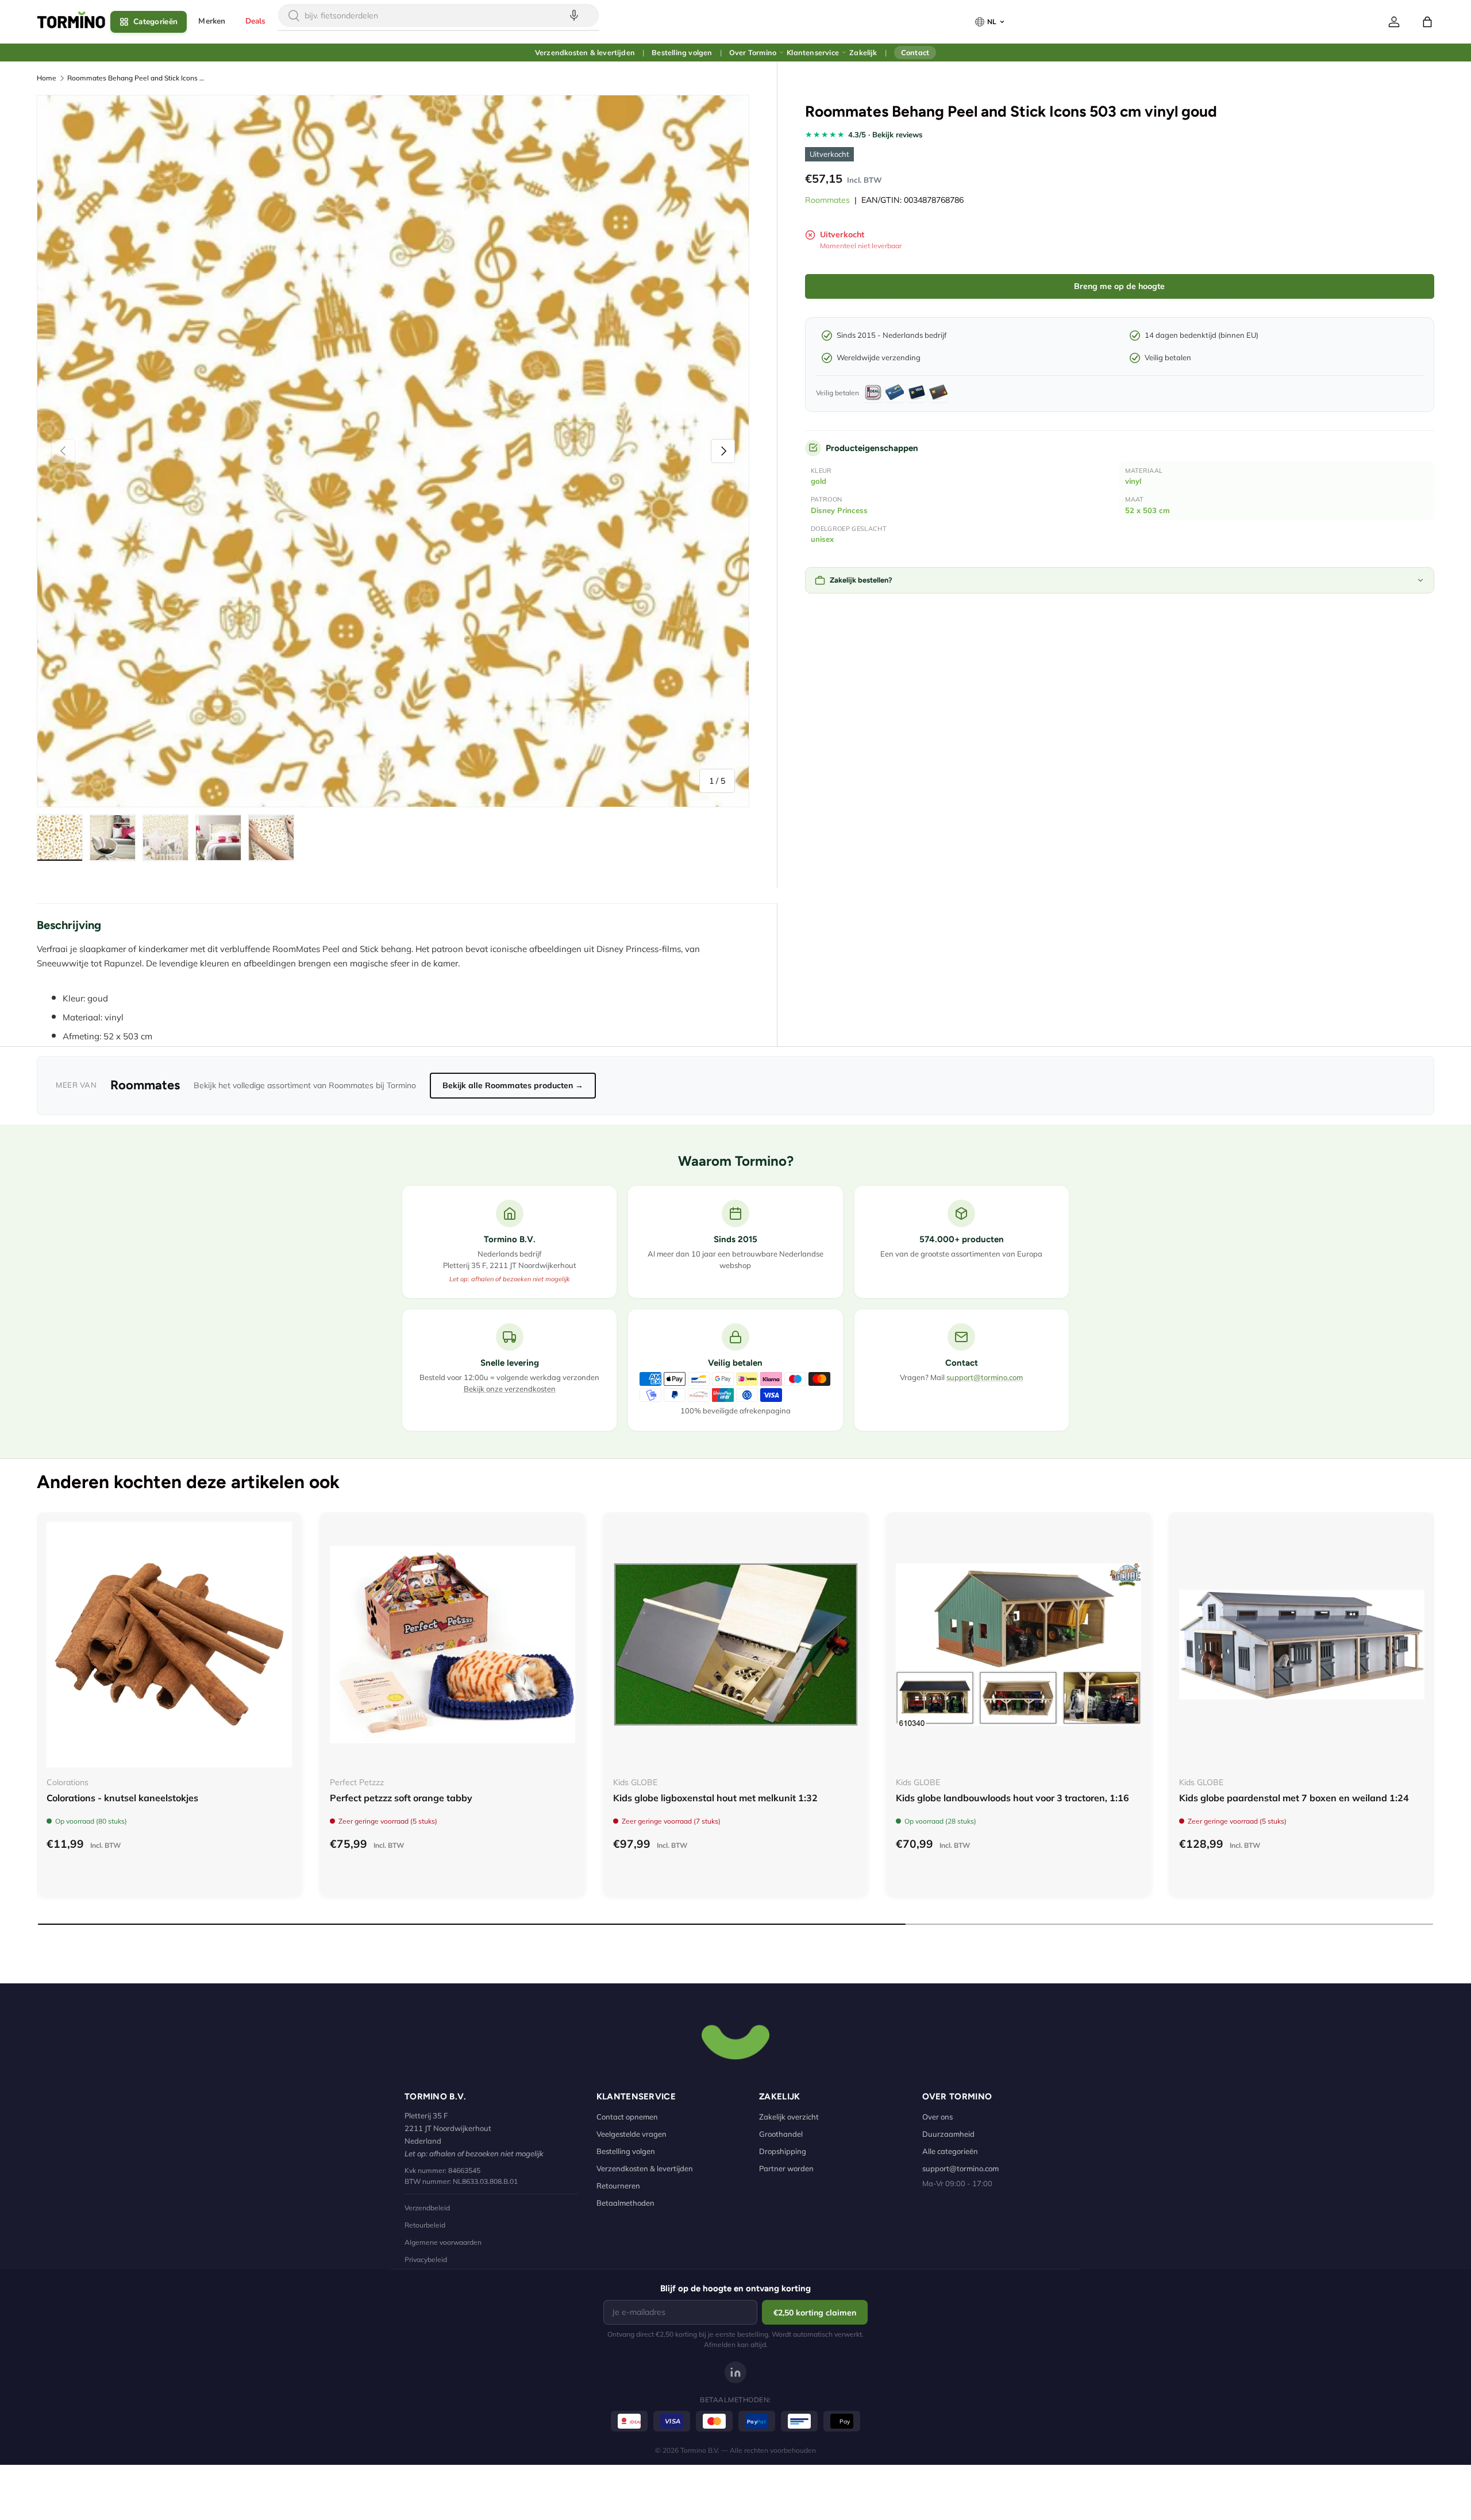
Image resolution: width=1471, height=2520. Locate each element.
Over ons (937, 2117)
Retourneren (618, 2186)
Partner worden (786, 2168)
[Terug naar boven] (735, 2041)
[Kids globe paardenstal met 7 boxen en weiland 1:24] (1302, 1645)
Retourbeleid (425, 2225)
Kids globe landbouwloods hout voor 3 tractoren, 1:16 (1012, 1798)
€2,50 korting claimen (815, 2313)
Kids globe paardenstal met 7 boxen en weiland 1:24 (1294, 1798)
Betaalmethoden (625, 2203)
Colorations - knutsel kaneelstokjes (122, 1798)
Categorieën (155, 22)
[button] (1427, 22)
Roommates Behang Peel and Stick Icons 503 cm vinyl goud (136, 78)
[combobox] (438, 16)
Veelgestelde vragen (631, 2134)
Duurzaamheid (948, 2134)
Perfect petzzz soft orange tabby (401, 1798)
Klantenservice (813, 52)
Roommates (827, 200)
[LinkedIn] (735, 2372)
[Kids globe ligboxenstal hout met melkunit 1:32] (736, 1645)
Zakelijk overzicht (789, 2117)
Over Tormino (753, 52)
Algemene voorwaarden (443, 2242)
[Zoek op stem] (574, 16)
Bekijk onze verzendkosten (510, 1389)
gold (819, 481)
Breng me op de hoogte (1119, 286)
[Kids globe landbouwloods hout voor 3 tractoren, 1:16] (1018, 1645)
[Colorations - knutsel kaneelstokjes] (169, 1645)
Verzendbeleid (427, 2208)
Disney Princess (839, 510)
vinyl (1133, 481)
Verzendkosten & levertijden (585, 52)
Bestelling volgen (682, 52)
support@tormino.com (985, 1377)
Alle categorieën (950, 2151)
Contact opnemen (627, 2117)
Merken (212, 21)
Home (47, 78)
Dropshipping (783, 2151)
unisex (822, 539)
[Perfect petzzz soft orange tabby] (453, 1645)
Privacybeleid (426, 2259)
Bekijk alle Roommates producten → (513, 1085)
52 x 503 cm (1147, 510)
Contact (915, 52)
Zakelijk (863, 52)
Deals (256, 21)
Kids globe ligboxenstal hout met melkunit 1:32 (715, 1798)
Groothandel (781, 2134)
